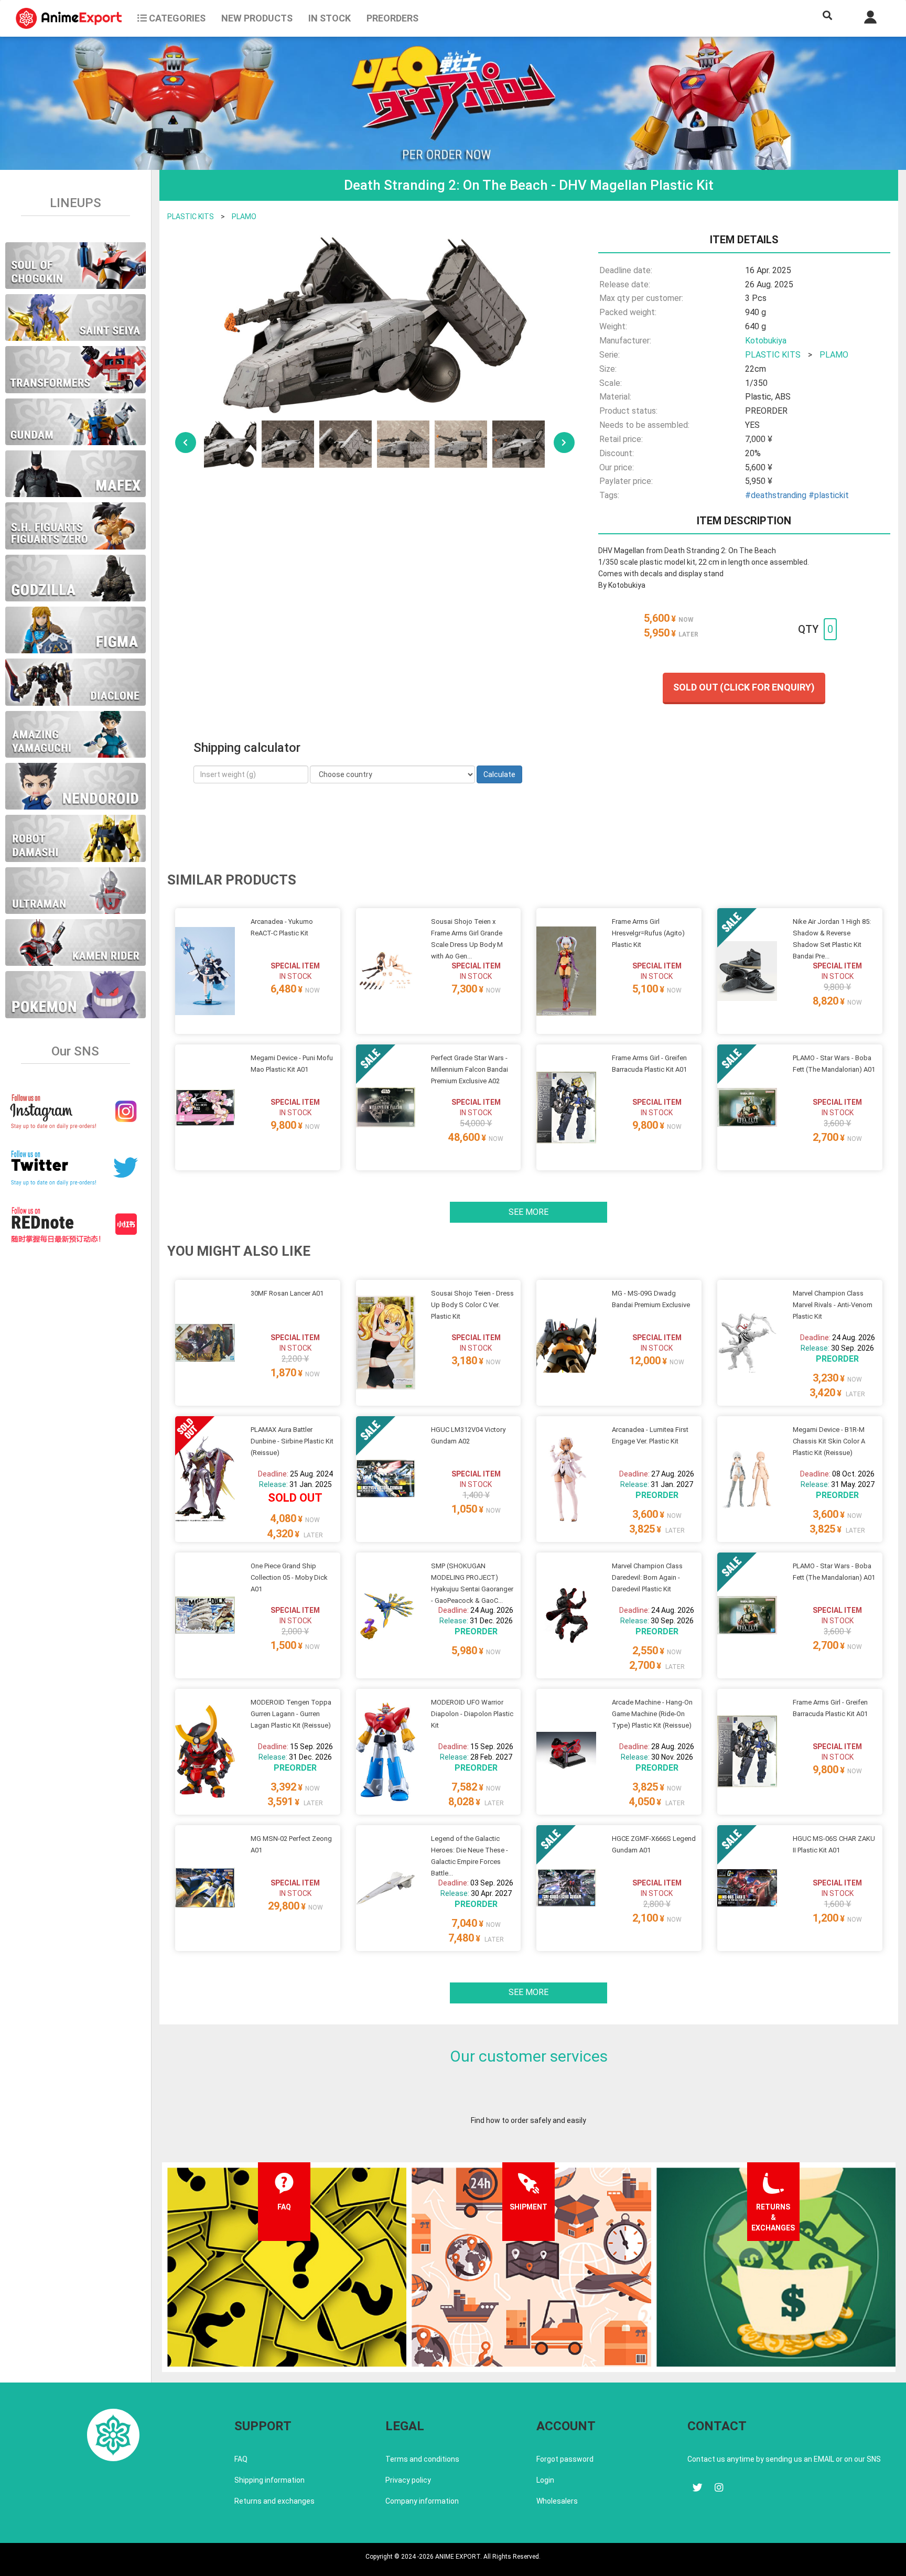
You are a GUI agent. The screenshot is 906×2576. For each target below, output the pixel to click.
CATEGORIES (176, 18)
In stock (330, 18)
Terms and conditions (422, 2459)
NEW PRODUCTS (257, 18)
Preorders (392, 18)
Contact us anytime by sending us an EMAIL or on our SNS (784, 2459)
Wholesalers (557, 2501)
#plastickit (829, 495)
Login (545, 2480)
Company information (422, 2501)
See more (528, 1212)
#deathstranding (776, 495)
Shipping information (269, 2480)
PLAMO (244, 217)
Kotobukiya (766, 341)
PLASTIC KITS (191, 217)
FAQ (241, 2459)
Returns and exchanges (274, 2501)
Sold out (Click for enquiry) (744, 687)
